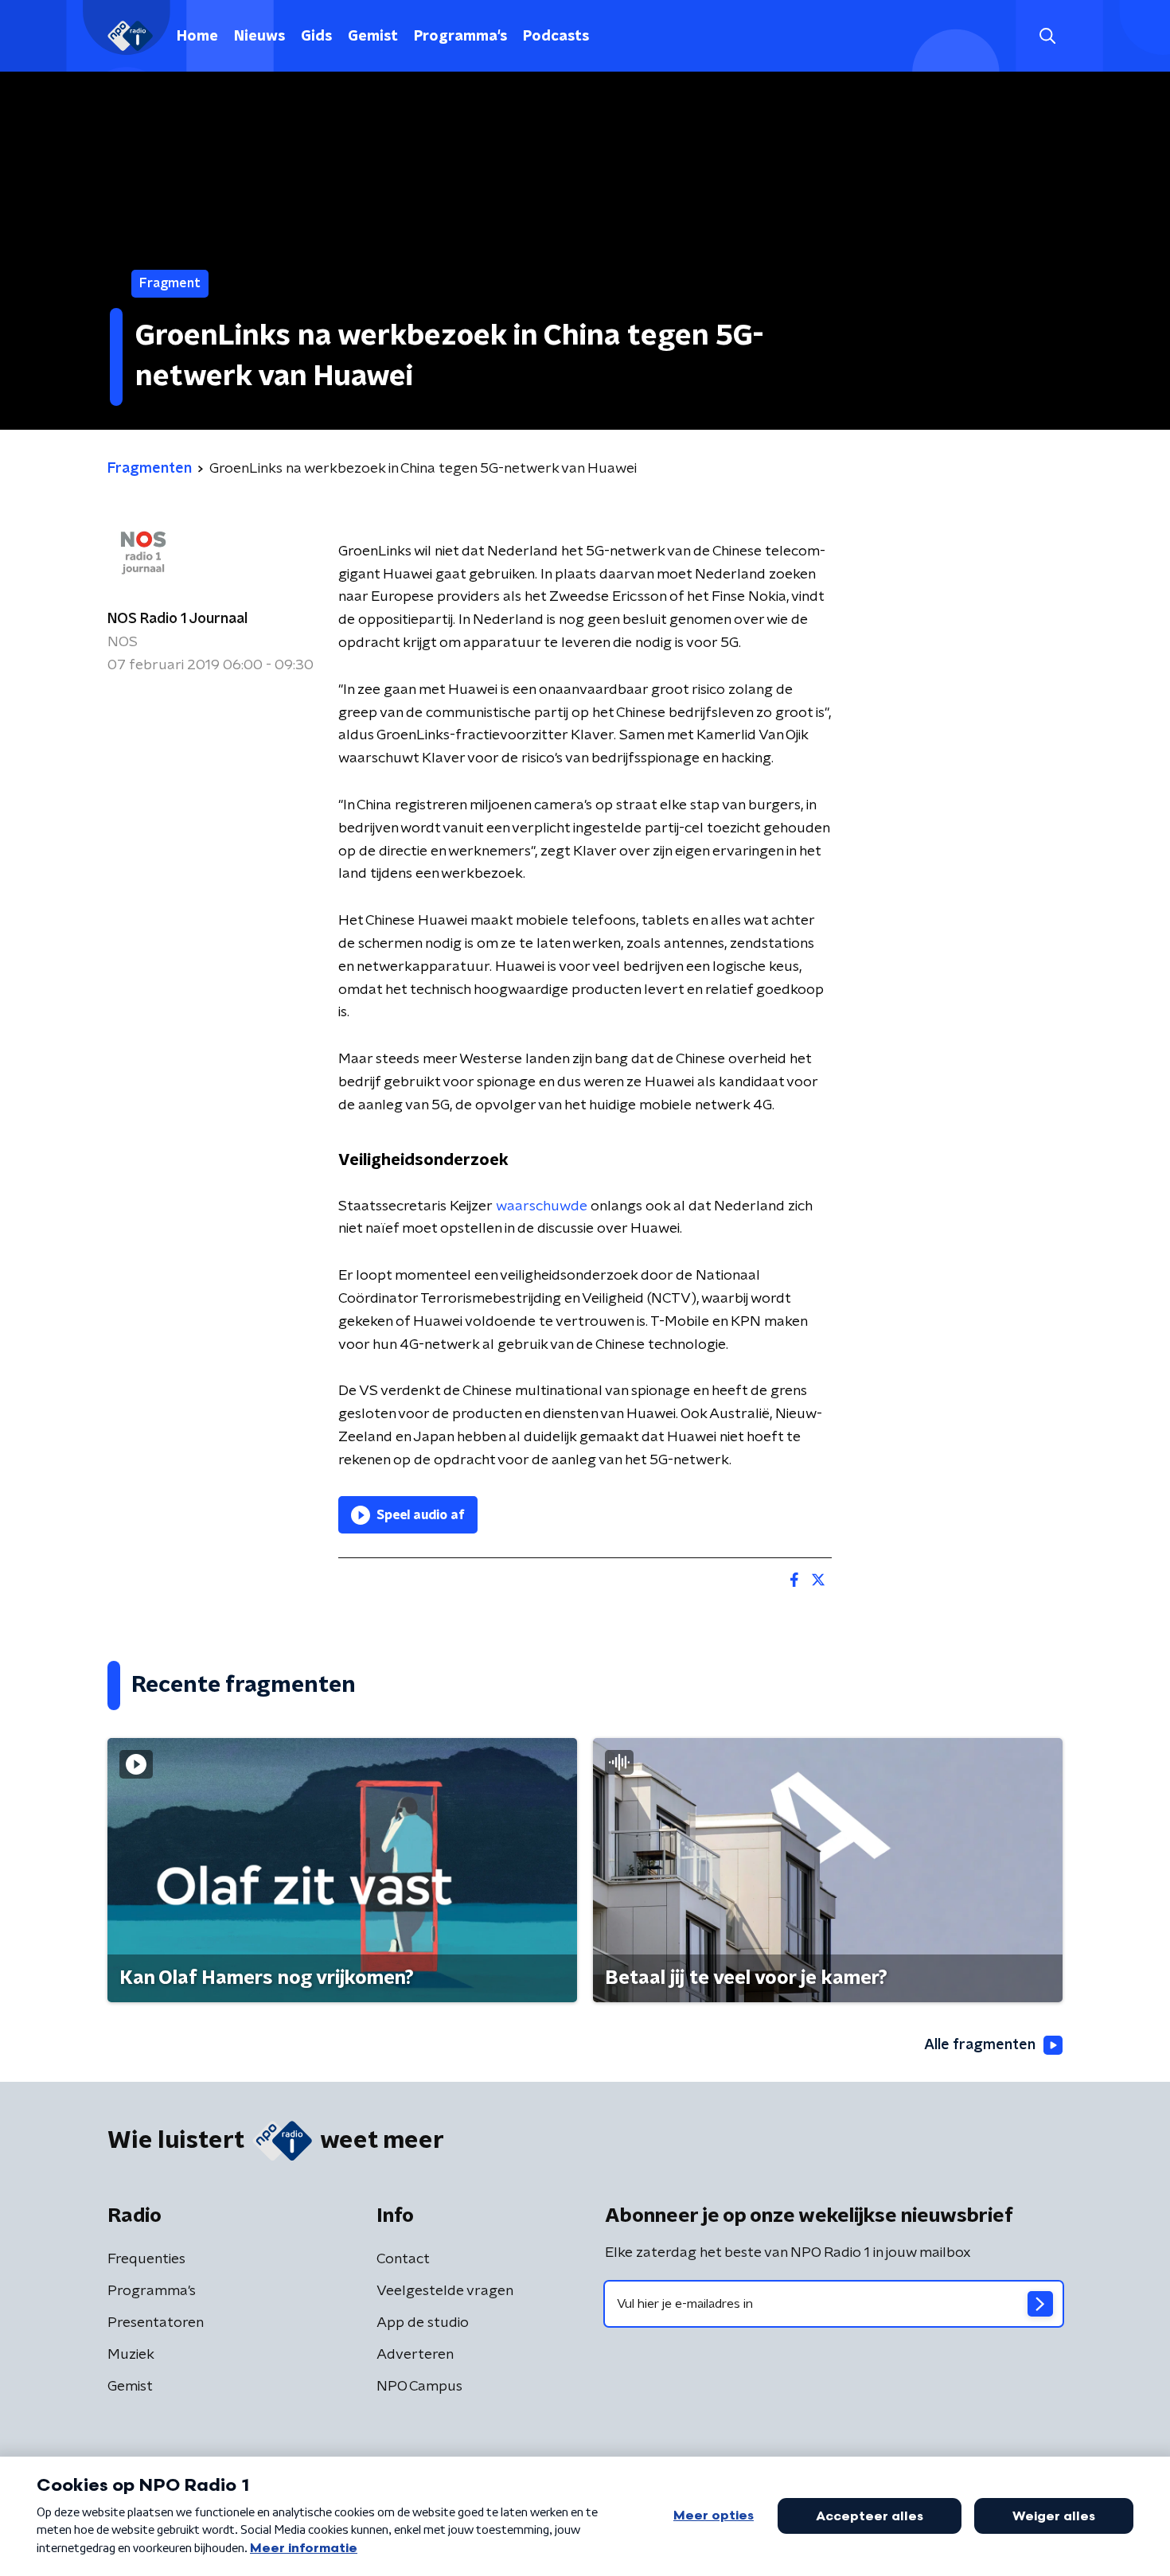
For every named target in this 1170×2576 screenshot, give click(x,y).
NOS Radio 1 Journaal (177, 619)
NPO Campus (419, 2387)
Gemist (373, 37)
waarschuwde (542, 1206)
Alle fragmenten (980, 2045)
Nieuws (259, 37)
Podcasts (556, 37)
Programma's (460, 37)
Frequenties (146, 2259)
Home (197, 37)
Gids (316, 37)
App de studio (423, 2323)
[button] (1047, 36)
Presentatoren (156, 2323)
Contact (403, 2259)
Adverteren (415, 2355)
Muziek (131, 2355)
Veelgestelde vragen (445, 2291)
